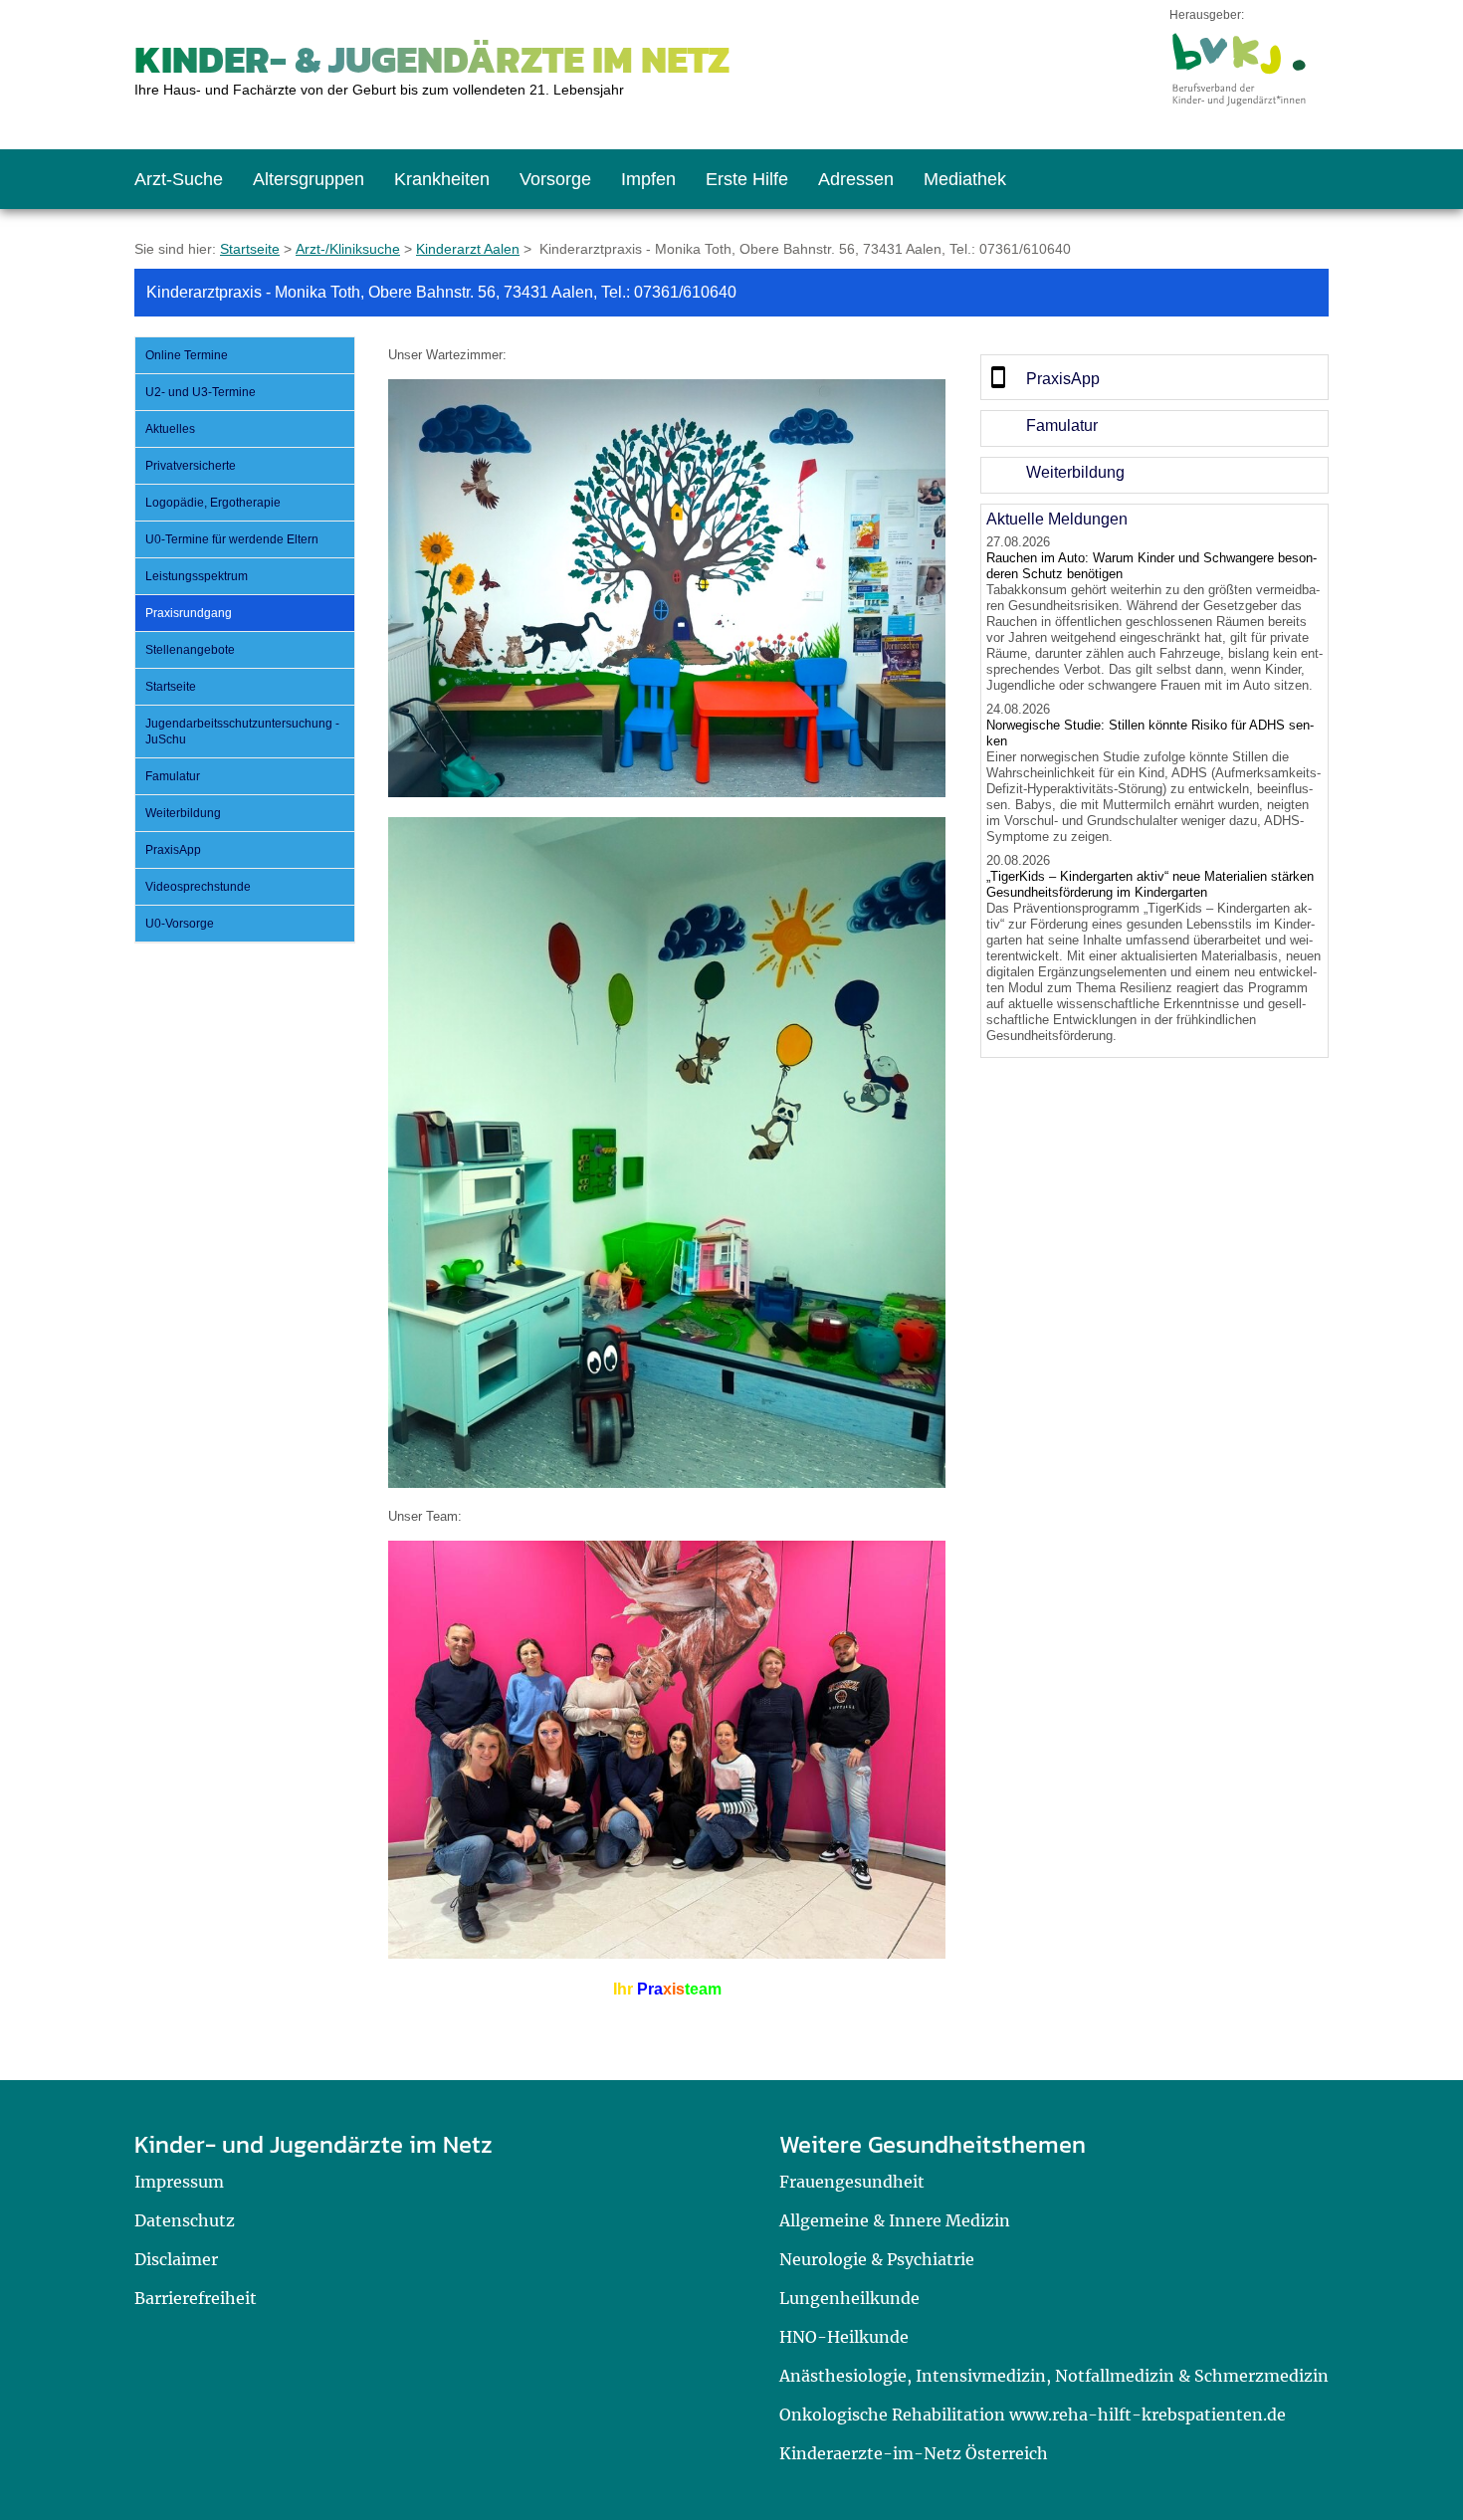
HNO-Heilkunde (844, 2337)
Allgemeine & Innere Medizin (895, 2220)
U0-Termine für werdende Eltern (232, 539)
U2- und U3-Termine (201, 392)
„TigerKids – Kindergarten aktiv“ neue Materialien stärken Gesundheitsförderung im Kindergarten (1150, 884)
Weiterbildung (183, 813)
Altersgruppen (309, 179)
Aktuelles (170, 429)
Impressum (179, 2182)
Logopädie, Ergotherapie (213, 503)
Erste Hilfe (747, 179)
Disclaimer (176, 2259)
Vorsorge (555, 179)
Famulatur (173, 776)
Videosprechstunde (198, 887)
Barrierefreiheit (196, 2298)
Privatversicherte (191, 466)
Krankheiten (442, 179)
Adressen (856, 179)
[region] (1154, 377)
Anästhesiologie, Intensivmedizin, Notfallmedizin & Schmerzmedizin (1054, 2376)
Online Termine (187, 355)
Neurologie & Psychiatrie (877, 2259)
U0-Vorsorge (180, 924)
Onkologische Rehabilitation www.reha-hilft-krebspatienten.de (1033, 2415)
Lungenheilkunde (849, 2298)
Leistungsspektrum (197, 576)
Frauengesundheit (852, 2182)
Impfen (648, 179)
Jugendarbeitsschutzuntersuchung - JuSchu (242, 732)
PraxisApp (173, 850)
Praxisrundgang (189, 613)
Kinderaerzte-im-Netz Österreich (914, 2453)
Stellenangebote (190, 650)
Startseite (250, 249)
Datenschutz (185, 2220)
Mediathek (965, 179)
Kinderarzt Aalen (468, 249)
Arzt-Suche (179, 179)
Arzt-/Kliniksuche (348, 249)
